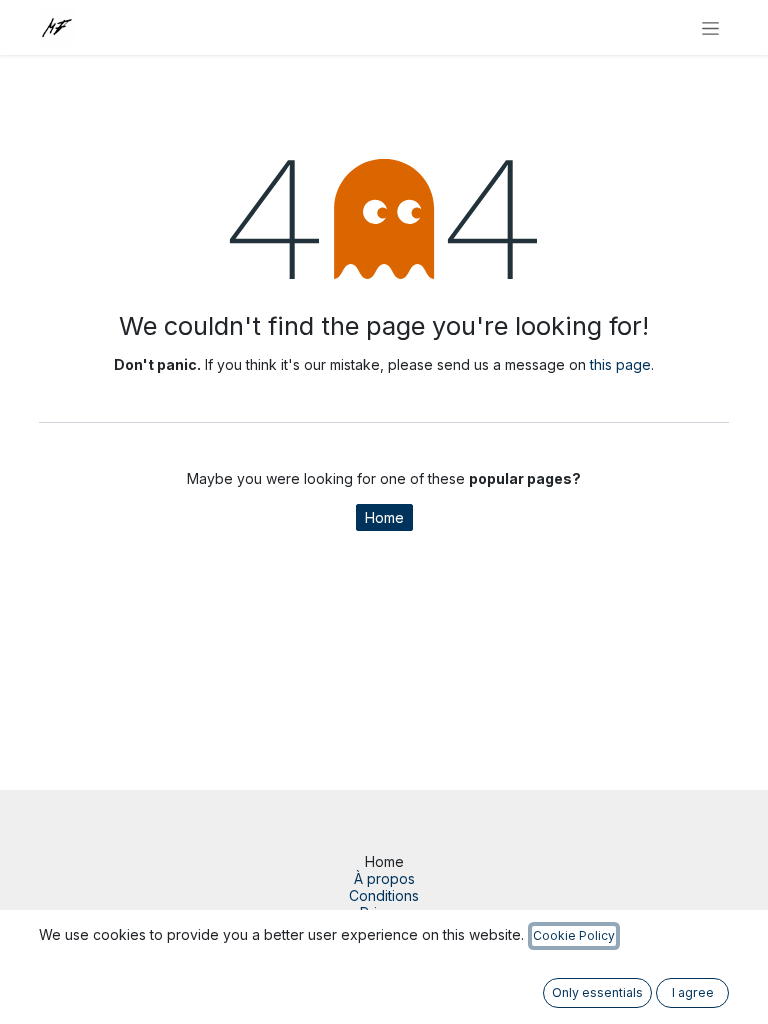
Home (384, 517)
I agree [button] (693, 992)
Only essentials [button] (597, 992)
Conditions (384, 895)
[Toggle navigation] (710, 27)
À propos (384, 878)
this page (620, 364)
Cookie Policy (574, 935)
